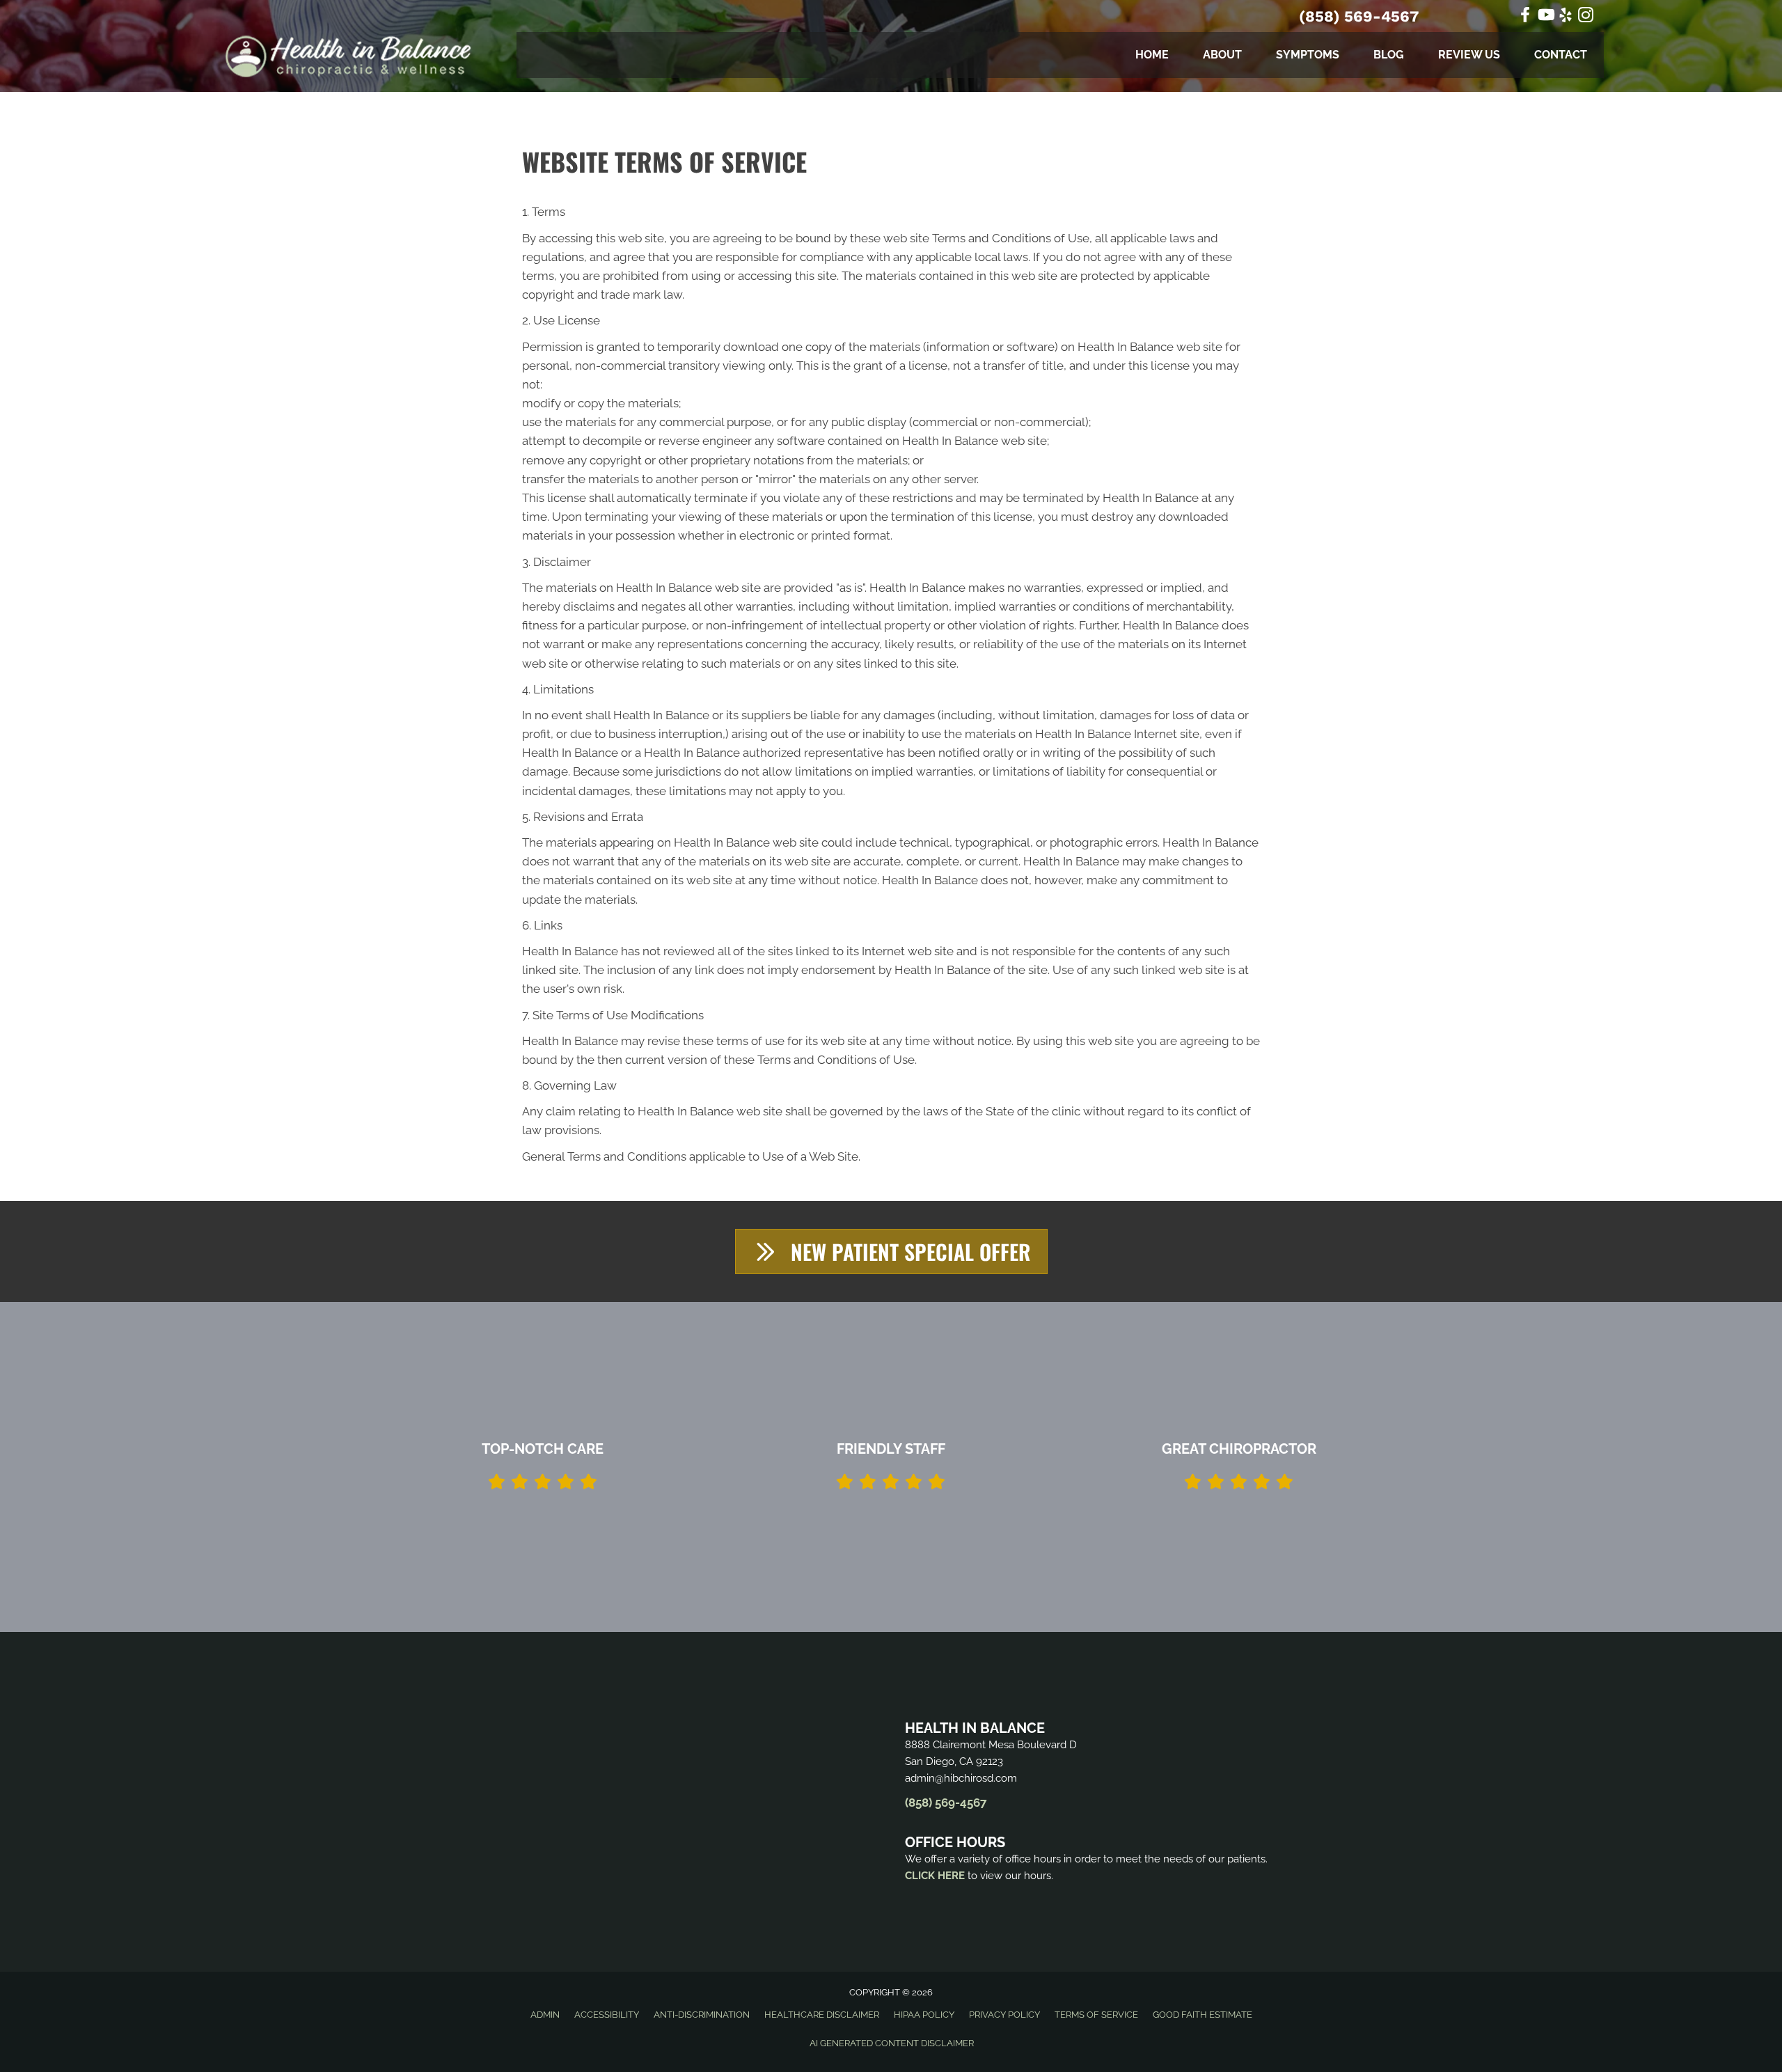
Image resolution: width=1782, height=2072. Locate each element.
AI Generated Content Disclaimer (892, 2043)
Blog (1389, 55)
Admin (545, 2015)
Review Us (1469, 55)
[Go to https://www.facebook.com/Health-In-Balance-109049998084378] (1525, 16)
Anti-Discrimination (702, 2015)
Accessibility (607, 2015)
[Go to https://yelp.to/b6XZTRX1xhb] (1566, 17)
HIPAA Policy (924, 2015)
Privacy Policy (1004, 2015)
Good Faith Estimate (1203, 2015)
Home (1152, 55)
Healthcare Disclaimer (822, 2015)
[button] (891, 1251)
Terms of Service (1096, 2015)
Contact (1561, 55)
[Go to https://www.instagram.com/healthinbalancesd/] (1586, 17)
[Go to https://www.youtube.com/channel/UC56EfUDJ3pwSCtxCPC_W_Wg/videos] (1545, 16)
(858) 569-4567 (1359, 16)
